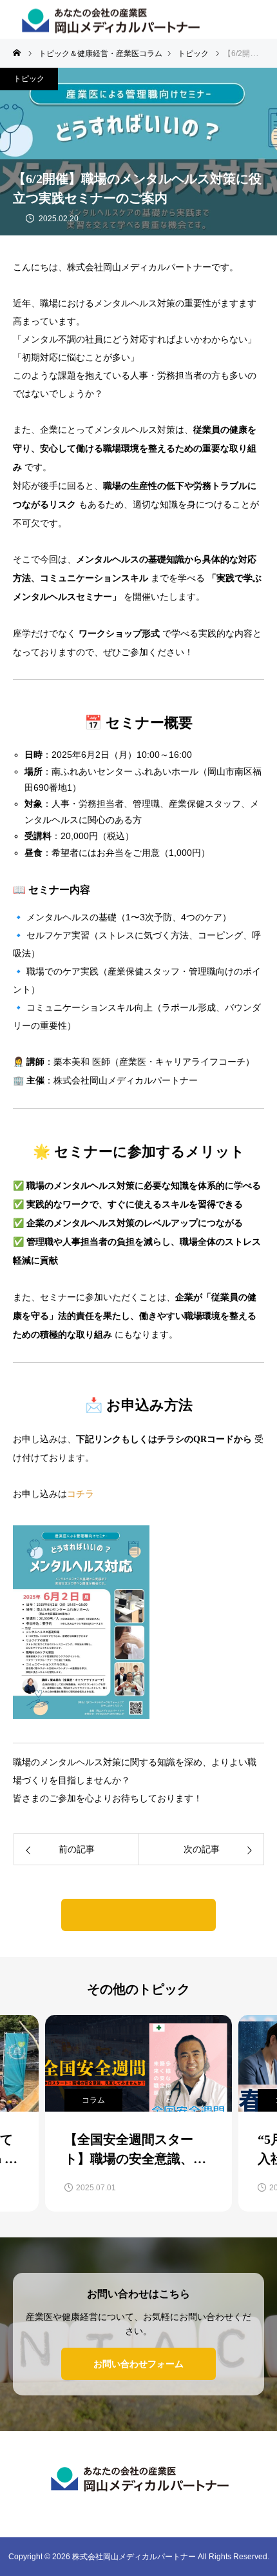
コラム (93, 2100)
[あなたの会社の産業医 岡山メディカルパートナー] (138, 2478)
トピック (29, 79)
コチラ (81, 1494)
